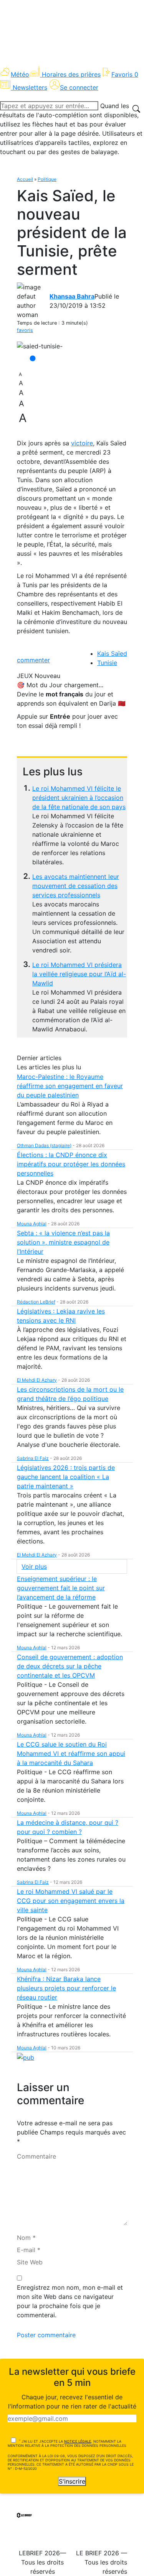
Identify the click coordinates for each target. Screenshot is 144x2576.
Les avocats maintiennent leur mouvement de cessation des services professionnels (76, 886)
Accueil (25, 179)
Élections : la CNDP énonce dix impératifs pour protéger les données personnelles (71, 1164)
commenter (33, 660)
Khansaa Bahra (72, 296)
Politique (47, 179)
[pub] (26, 2057)
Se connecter (79, 87)
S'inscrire (72, 2481)
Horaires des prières (71, 74)
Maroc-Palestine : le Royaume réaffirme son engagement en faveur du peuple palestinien (70, 1086)
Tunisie (107, 663)
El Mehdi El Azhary (37, 1380)
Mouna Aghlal (32, 1224)
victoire (82, 443)
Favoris (125, 74)
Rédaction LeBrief (36, 1302)
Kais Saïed (112, 653)
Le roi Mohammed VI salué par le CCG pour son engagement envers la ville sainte (71, 1901)
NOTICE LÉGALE (78, 2441)
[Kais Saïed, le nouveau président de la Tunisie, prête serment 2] (40, 346)
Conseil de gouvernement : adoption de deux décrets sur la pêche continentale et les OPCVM (70, 1666)
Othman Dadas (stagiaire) (44, 1145)
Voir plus (34, 1566)
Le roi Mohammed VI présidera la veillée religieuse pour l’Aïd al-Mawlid (79, 974)
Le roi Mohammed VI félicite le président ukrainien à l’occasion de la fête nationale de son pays (79, 798)
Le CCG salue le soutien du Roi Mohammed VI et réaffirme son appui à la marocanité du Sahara (71, 1753)
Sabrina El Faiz (33, 1458)
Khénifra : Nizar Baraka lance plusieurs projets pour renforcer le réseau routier (66, 1988)
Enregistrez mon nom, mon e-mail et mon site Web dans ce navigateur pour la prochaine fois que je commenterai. (70, 2301)
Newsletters (30, 87)
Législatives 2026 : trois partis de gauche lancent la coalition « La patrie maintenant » (66, 1477)
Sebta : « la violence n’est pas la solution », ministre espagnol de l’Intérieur (63, 1242)
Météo (20, 74)
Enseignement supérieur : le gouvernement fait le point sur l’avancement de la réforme (61, 1588)
